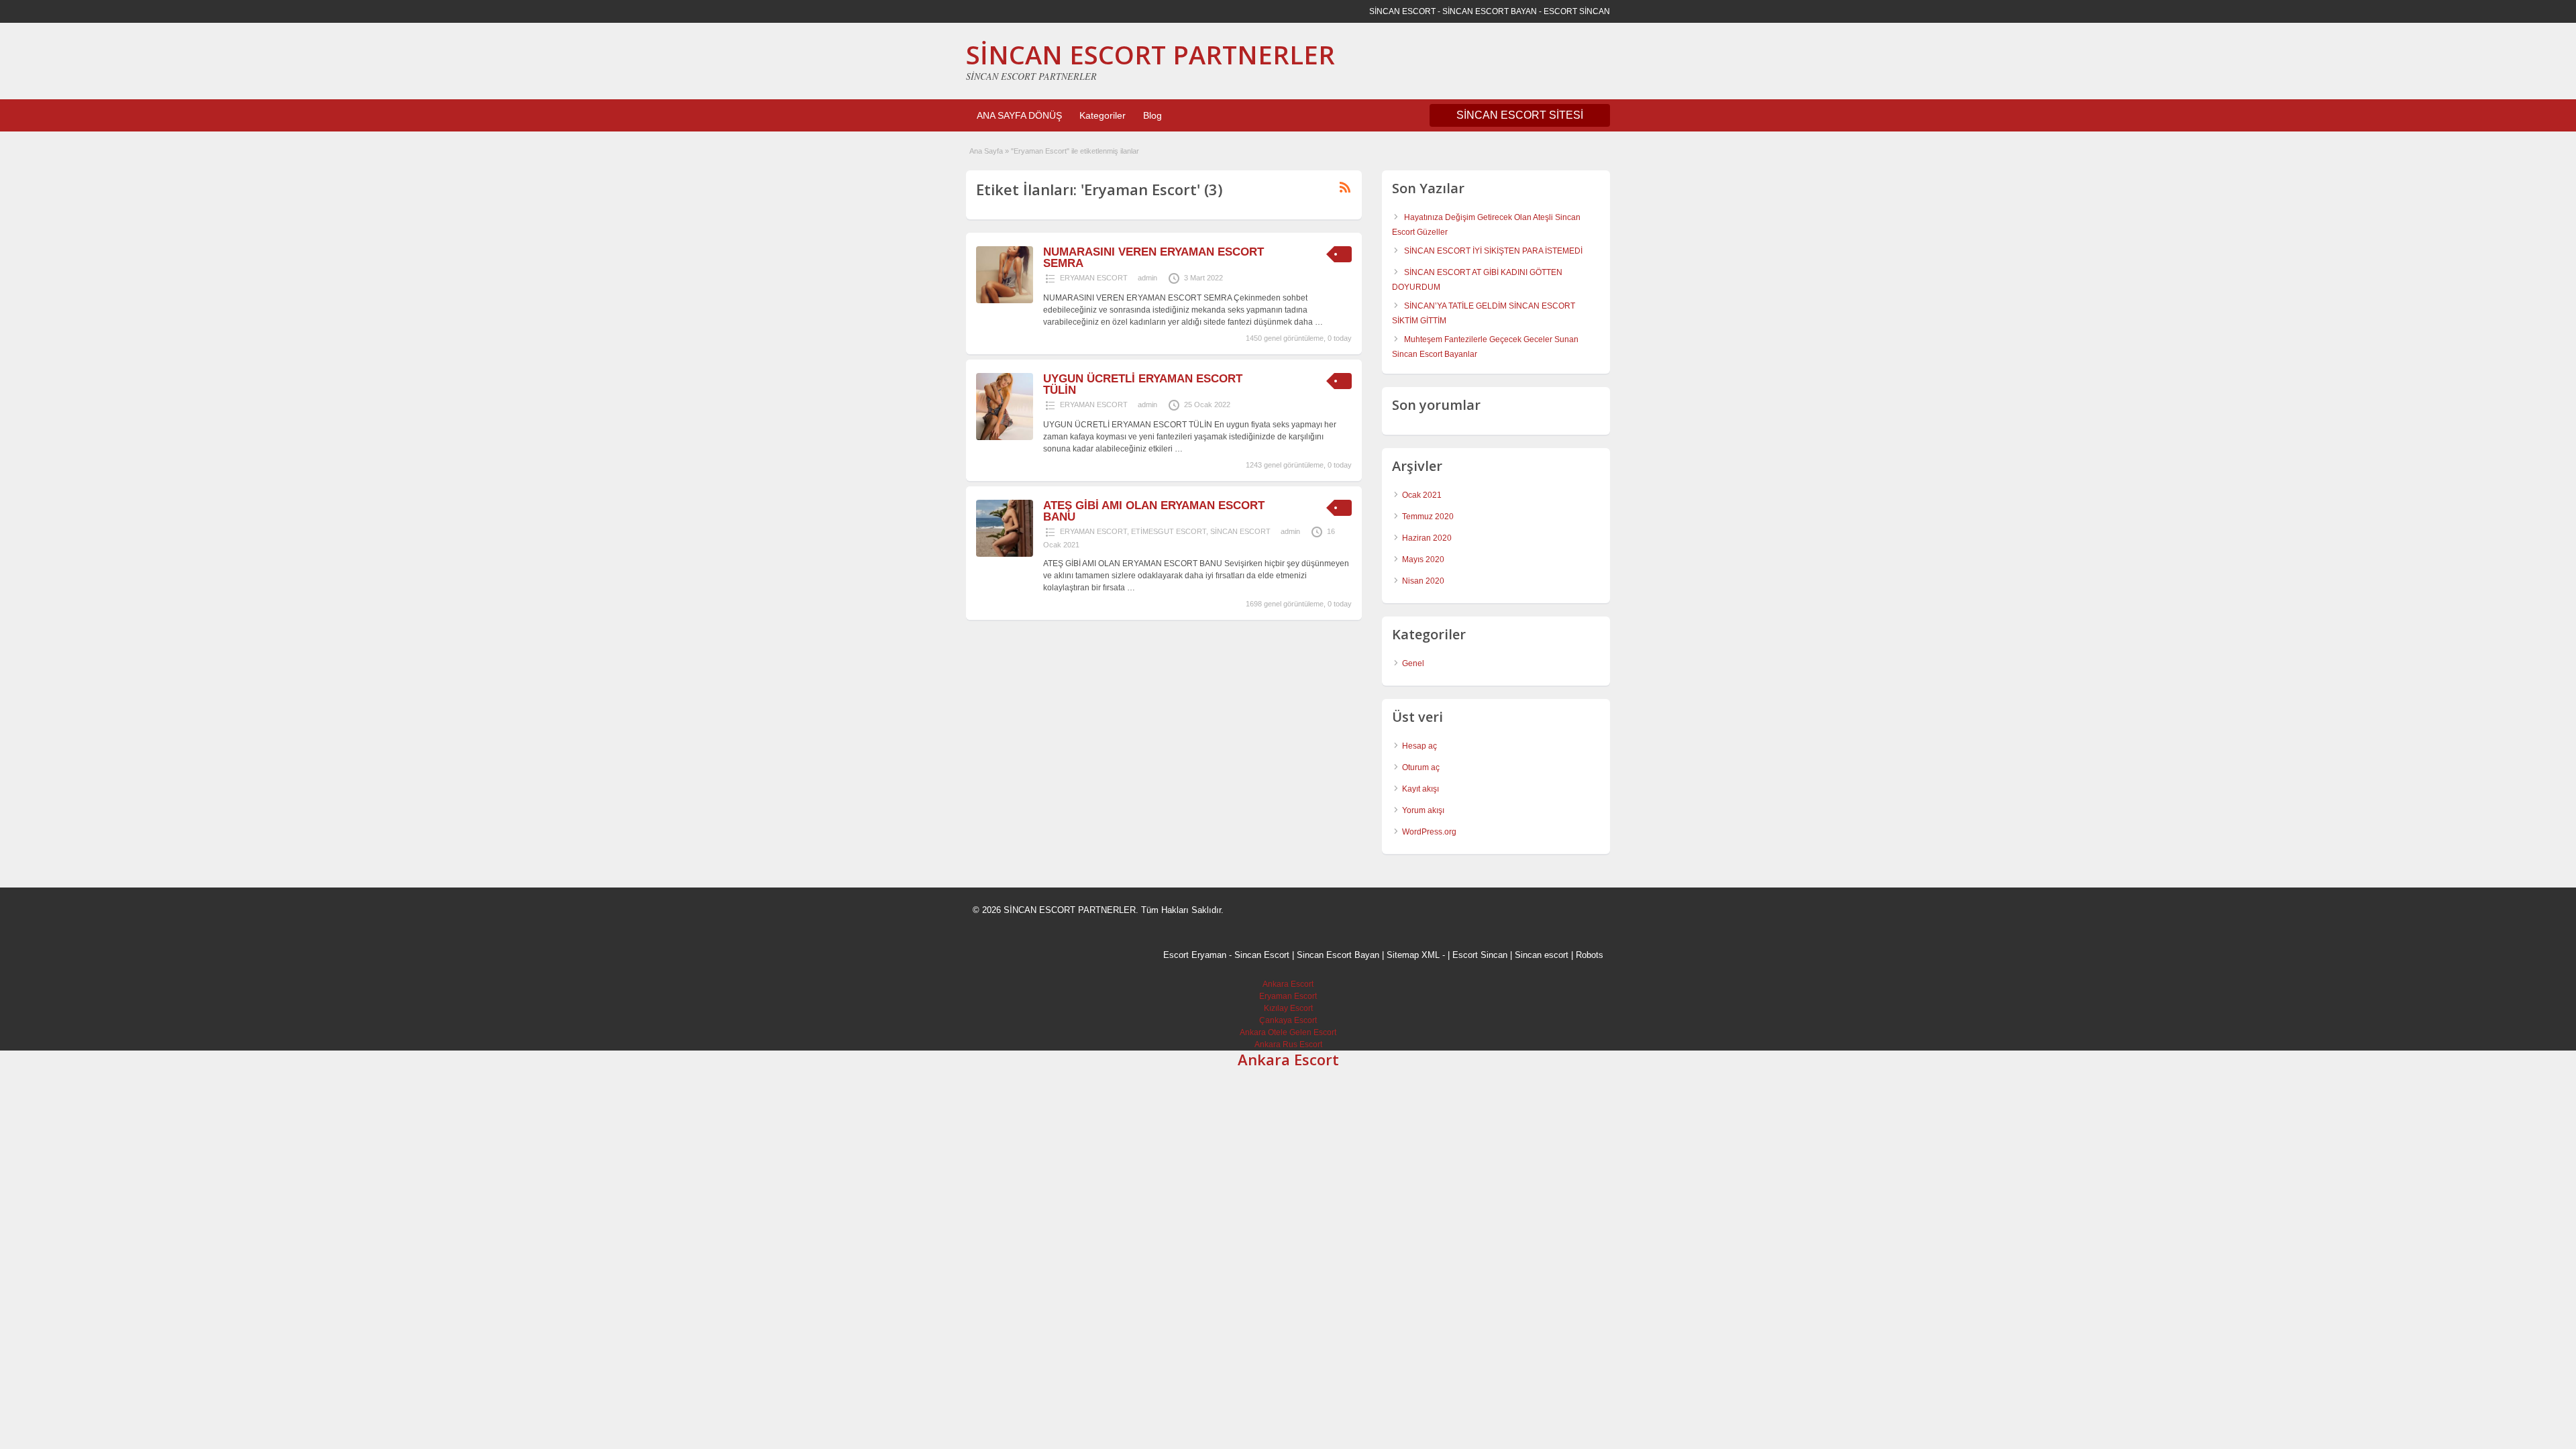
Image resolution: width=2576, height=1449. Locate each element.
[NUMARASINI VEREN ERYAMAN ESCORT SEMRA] (1005, 301)
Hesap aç (1419, 746)
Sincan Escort (1262, 955)
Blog (1152, 115)
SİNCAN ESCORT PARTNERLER (1150, 54)
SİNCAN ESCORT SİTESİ (1520, 115)
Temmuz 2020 (1428, 517)
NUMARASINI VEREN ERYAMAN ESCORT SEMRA (1153, 258)
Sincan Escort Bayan (1338, 955)
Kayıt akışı (1420, 789)
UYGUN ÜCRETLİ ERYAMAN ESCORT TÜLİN (1143, 384)
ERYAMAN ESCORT (1094, 278)
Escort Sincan (1480, 955)
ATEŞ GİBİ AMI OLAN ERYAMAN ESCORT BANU (1154, 511)
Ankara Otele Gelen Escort (1288, 1032)
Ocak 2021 (1422, 495)
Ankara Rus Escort (1288, 1044)
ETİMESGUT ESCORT (1169, 531)
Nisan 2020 (1423, 581)
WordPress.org (1429, 832)
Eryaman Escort (1288, 996)
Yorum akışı (1423, 810)
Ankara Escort (1288, 984)
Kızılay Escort (1288, 1008)
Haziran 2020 (1427, 538)
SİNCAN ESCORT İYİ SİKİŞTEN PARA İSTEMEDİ (1493, 251)
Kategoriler (1103, 115)
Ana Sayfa (986, 151)
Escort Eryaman (1195, 955)
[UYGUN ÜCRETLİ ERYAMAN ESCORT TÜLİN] (1005, 437)
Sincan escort (1542, 955)
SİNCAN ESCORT (1240, 531)
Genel (1413, 663)
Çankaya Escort (1288, 1020)
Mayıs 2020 (1423, 559)
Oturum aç (1421, 767)
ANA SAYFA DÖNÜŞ (1019, 115)
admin (1147, 278)
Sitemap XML (1413, 955)
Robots (1590, 955)
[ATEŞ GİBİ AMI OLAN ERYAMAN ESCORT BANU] (1005, 554)
